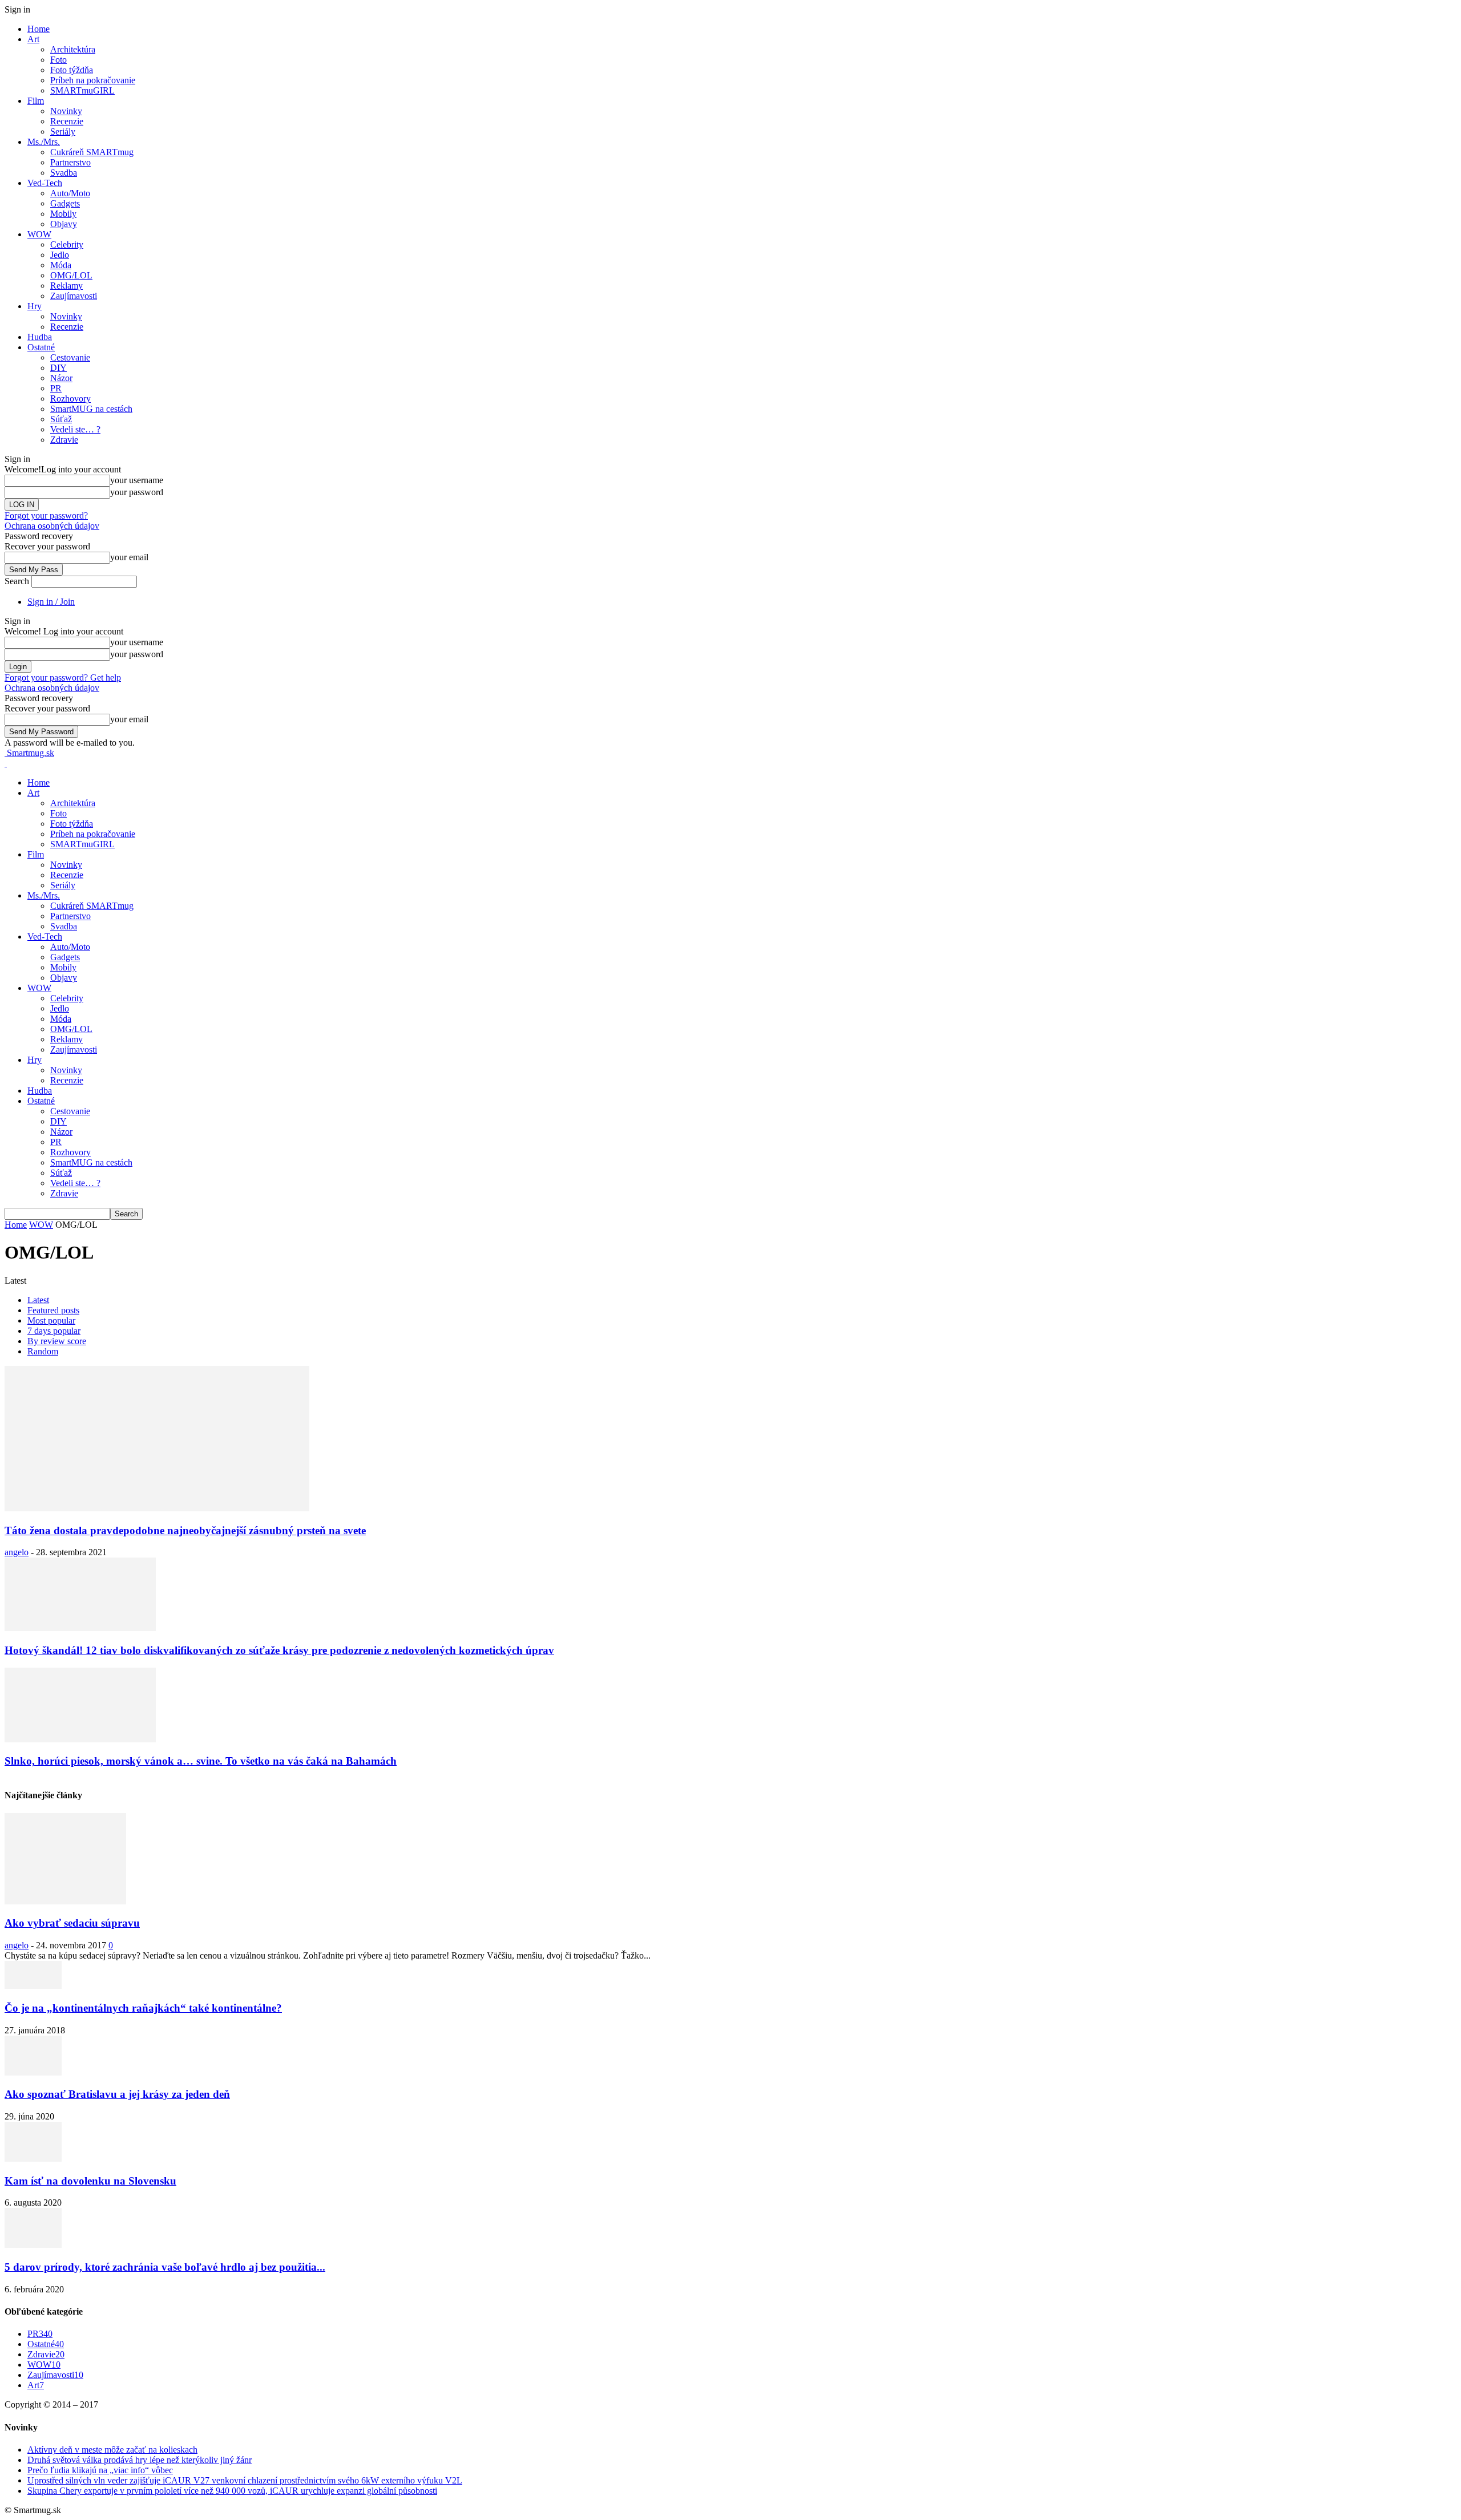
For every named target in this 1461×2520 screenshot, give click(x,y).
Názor (61, 378)
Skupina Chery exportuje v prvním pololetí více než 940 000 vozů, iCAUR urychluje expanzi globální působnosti (232, 2491)
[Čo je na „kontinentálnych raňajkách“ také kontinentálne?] (33, 1986)
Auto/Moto (70, 193)
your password (137, 492)
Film (36, 101)
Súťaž (61, 419)
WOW (39, 234)
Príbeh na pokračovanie (93, 80)
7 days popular (54, 1331)
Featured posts (53, 1310)
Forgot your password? (46, 515)
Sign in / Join (51, 602)
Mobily (63, 214)
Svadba (64, 173)
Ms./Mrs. (44, 142)
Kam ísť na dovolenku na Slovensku (90, 2181)
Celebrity (67, 244)
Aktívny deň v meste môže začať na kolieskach (112, 2450)
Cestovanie (70, 357)
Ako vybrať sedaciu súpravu (72, 1923)
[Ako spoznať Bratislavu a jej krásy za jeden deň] (33, 2072)
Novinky (66, 111)
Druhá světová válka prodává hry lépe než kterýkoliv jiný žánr (140, 2460)
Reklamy (66, 286)
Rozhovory (70, 399)
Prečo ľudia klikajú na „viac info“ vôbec (100, 2470)
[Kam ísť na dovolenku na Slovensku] (33, 2159)
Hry (35, 306)
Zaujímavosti (74, 296)
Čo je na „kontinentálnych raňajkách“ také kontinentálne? (143, 2008)
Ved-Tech (45, 183)
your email (129, 557)
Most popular (51, 1320)
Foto (58, 60)
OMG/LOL (71, 275)
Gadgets (65, 203)
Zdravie (64, 440)
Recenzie (67, 121)
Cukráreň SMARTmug (92, 152)
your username (137, 480)
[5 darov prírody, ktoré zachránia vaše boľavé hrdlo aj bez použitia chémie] (33, 2245)
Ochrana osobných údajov (52, 526)
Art (33, 39)
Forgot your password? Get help (63, 677)
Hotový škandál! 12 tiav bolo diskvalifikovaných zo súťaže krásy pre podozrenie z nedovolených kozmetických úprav (279, 1650)
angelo (17, 1552)
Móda (61, 265)
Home (39, 29)
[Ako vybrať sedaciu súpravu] (65, 1901)
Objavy (64, 224)
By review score (57, 1341)
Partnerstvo (70, 162)
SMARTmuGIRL (82, 90)
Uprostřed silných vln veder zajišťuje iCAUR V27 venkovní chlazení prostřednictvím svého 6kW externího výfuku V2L (245, 2480)
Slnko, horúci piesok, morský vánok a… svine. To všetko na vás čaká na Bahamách (201, 1761)
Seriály (63, 132)
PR (56, 388)
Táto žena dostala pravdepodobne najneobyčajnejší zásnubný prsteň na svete (185, 1530)
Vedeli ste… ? (75, 429)
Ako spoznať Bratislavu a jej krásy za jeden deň (117, 2094)
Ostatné (41, 347)
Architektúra (73, 49)
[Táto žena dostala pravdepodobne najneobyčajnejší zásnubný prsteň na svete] (157, 1508)
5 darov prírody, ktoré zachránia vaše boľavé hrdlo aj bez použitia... (165, 2267)
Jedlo (60, 255)
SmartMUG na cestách (91, 409)
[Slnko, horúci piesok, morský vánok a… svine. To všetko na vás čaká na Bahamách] (80, 1739)
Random (43, 1351)
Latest (38, 1300)
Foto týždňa (72, 70)
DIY (58, 368)
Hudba (40, 337)
